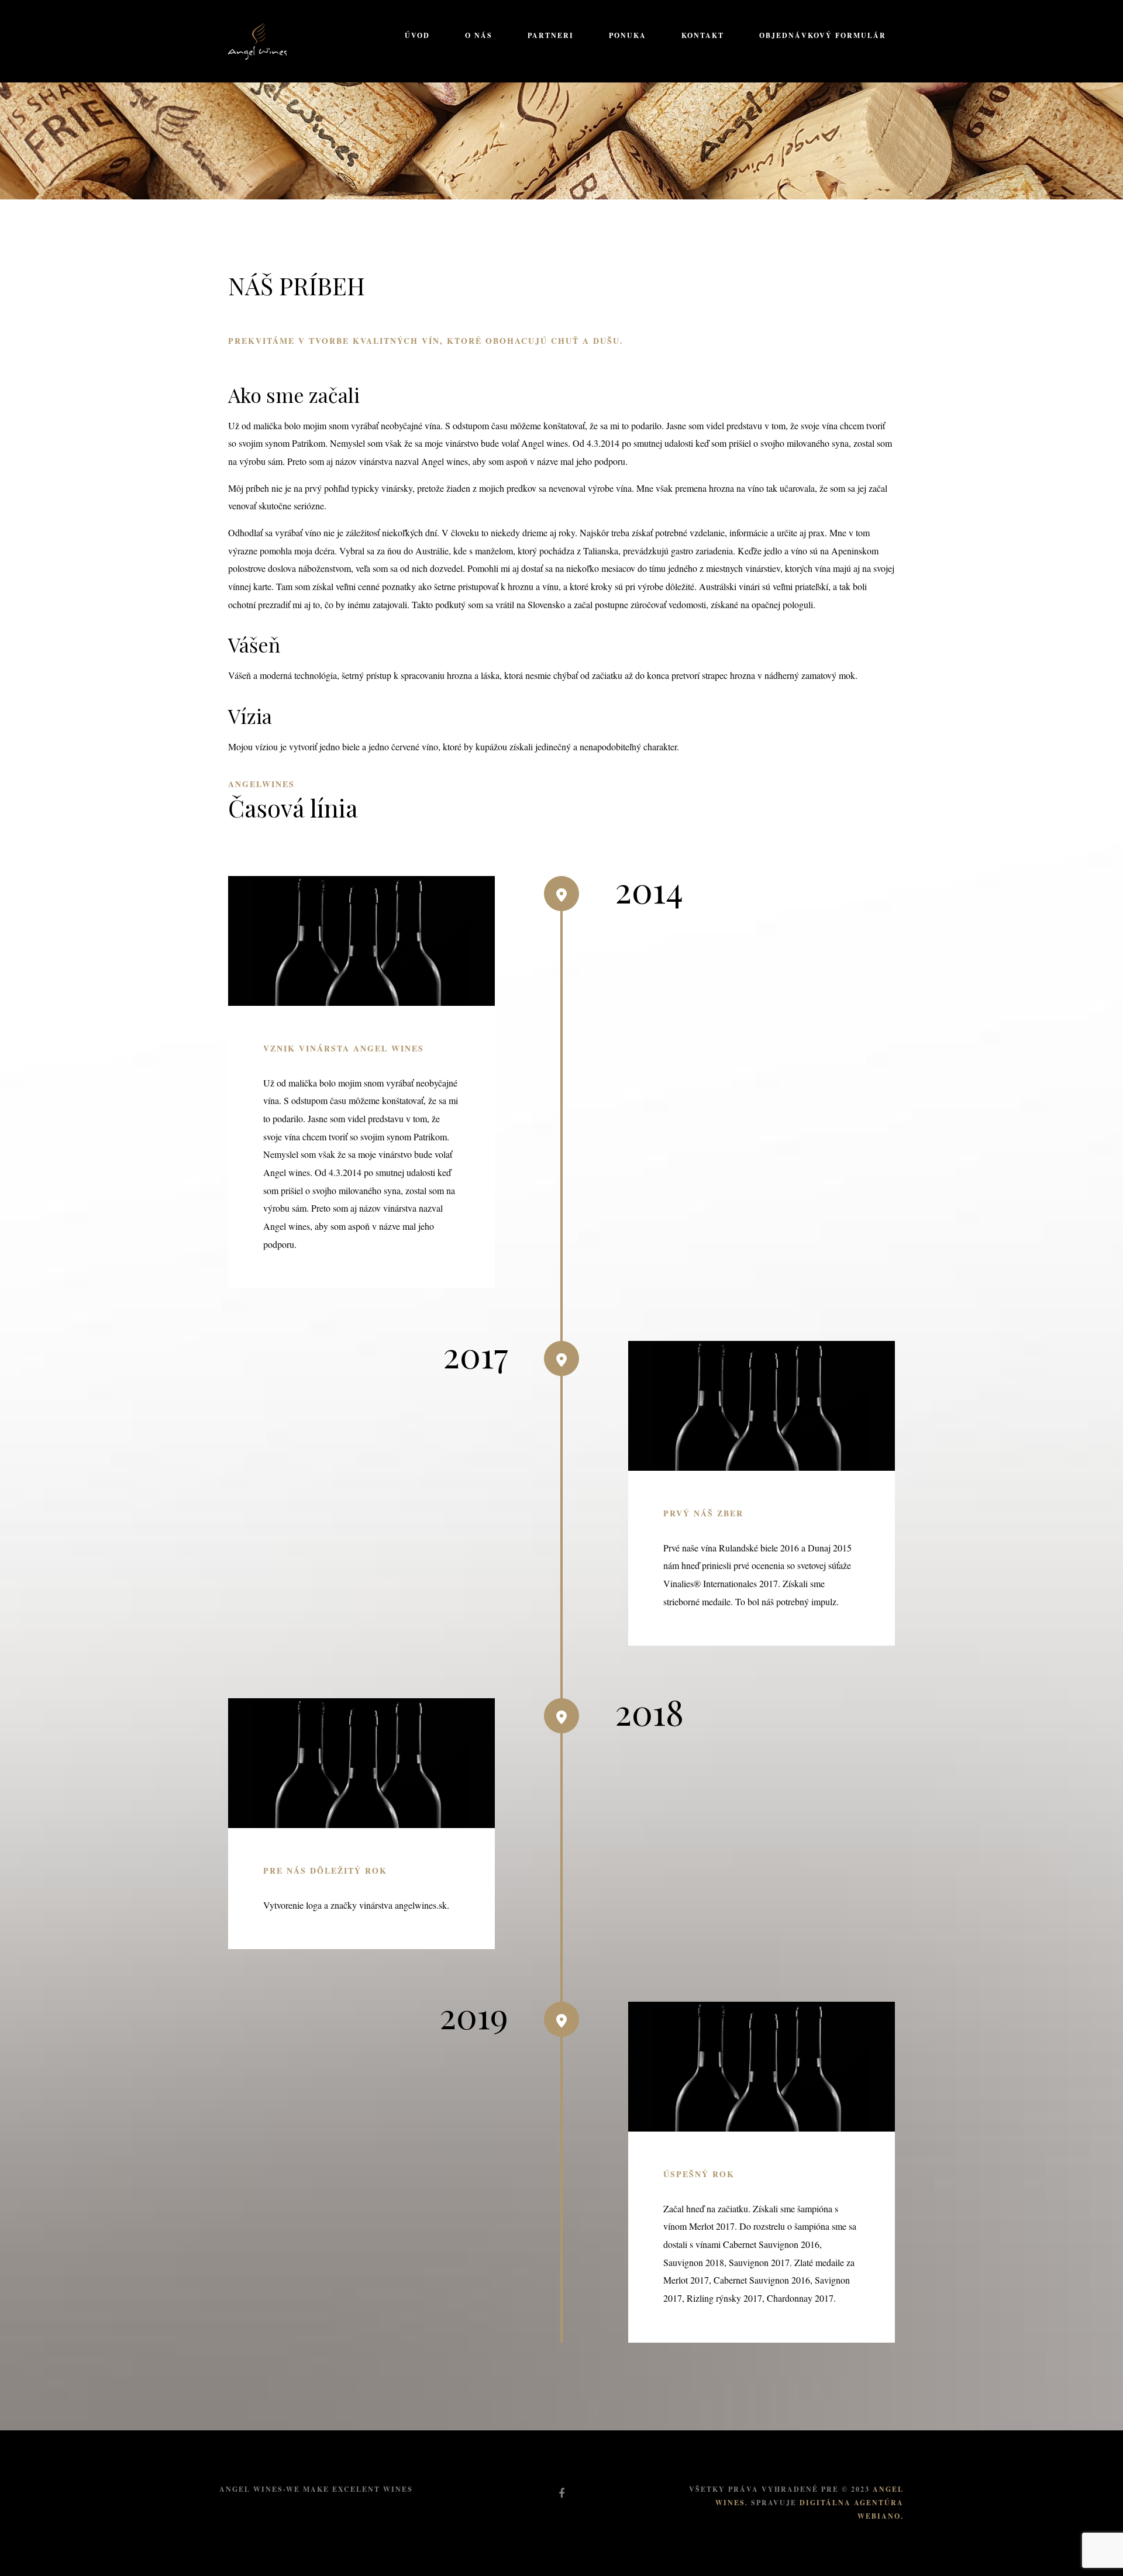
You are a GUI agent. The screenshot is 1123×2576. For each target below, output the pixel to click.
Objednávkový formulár (823, 35)
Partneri (551, 35)
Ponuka (628, 35)
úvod (417, 35)
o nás (479, 35)
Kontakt (703, 35)
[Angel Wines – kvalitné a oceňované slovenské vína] (257, 39)
